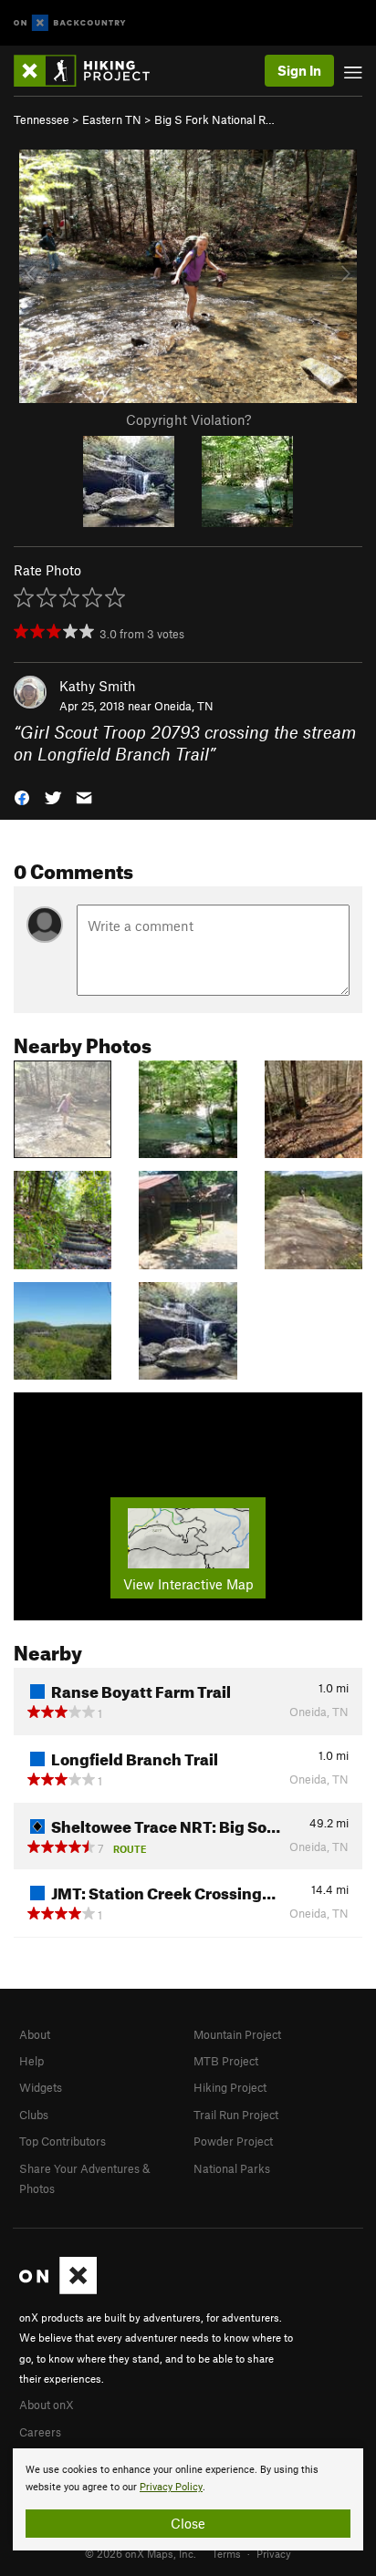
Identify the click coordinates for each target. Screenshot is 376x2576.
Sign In (299, 70)
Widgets (41, 2087)
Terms (226, 2553)
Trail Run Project (236, 2115)
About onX (47, 2405)
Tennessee (42, 119)
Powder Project (233, 2141)
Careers (40, 2432)
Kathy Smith (98, 686)
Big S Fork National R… (214, 119)
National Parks (232, 2168)
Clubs (34, 2115)
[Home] (91, 71)
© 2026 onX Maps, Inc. (141, 2553)
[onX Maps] (58, 2290)
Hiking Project (230, 2087)
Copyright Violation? (188, 419)
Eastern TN (112, 119)
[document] (188, 2499)
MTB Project (226, 2061)
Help (31, 2061)
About (35, 2034)
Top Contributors (63, 2141)
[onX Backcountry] (70, 23)
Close (188, 2523)
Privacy (274, 2553)
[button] (22, 797)
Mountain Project (237, 2034)
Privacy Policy (171, 2487)
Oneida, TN (184, 706)
